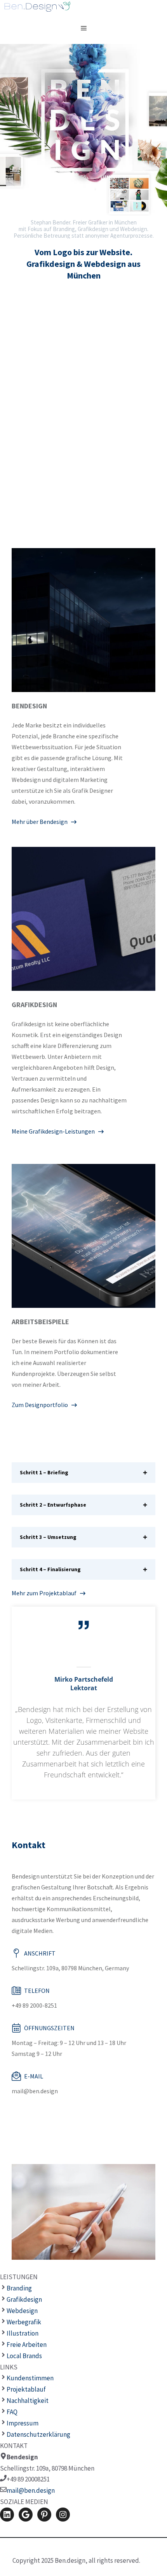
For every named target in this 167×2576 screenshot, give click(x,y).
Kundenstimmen (30, 2378)
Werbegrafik (24, 2322)
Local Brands (24, 2356)
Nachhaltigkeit (28, 2401)
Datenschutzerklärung (38, 2434)
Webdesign (22, 2311)
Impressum (23, 2423)
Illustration (23, 2333)
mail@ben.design (31, 2490)
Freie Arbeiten (27, 2345)
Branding (19, 2288)
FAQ (12, 2412)
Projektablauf (26, 2389)
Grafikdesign (24, 2299)
